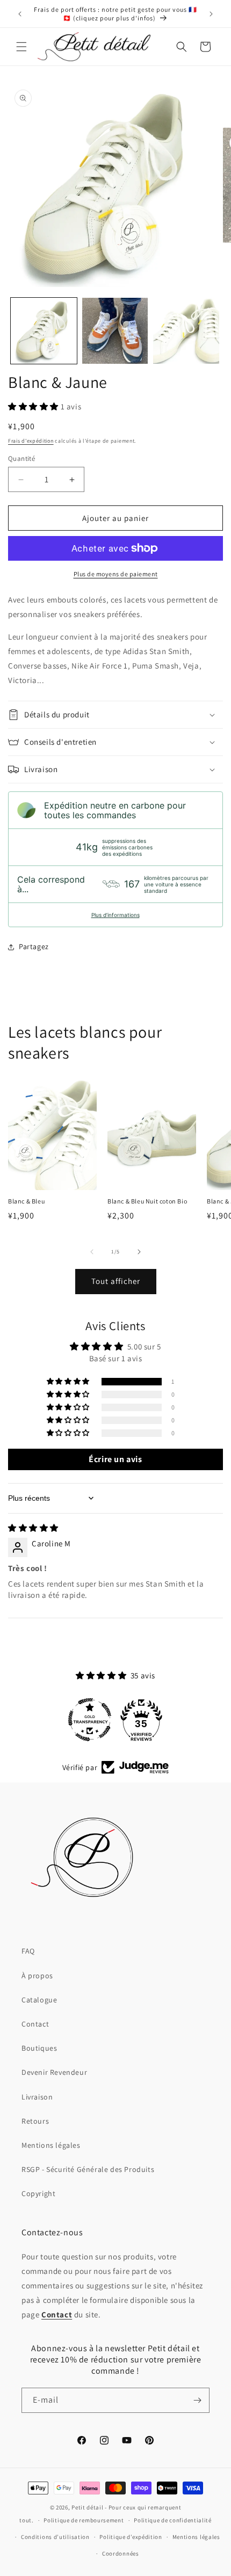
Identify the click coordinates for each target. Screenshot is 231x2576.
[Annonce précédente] (20, 14)
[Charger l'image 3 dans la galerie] (186, 331)
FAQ (28, 1951)
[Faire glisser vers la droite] (139, 1252)
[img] (33, 1528)
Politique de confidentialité (173, 2520)
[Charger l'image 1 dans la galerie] (44, 331)
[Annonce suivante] (211, 14)
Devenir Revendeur (54, 2072)
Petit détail (87, 2507)
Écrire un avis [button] (115, 1459)
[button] (21, 47)
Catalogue (39, 2000)
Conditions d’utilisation (55, 2537)
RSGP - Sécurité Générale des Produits (88, 2169)
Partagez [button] (34, 946)
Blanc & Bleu (26, 1201)
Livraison (37, 2097)
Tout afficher (116, 1281)
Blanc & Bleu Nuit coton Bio (147, 1201)
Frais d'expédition (31, 441)
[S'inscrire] (197, 2400)
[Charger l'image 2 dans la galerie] (115, 331)
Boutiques (39, 2048)
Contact (35, 2024)
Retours (35, 2121)
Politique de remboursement (84, 2520)
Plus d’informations (115, 915)
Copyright (38, 2193)
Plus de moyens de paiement (116, 574)
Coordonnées (121, 2553)
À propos (37, 1976)
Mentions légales (51, 2145)
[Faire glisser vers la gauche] (92, 1252)
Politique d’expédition (131, 2537)
